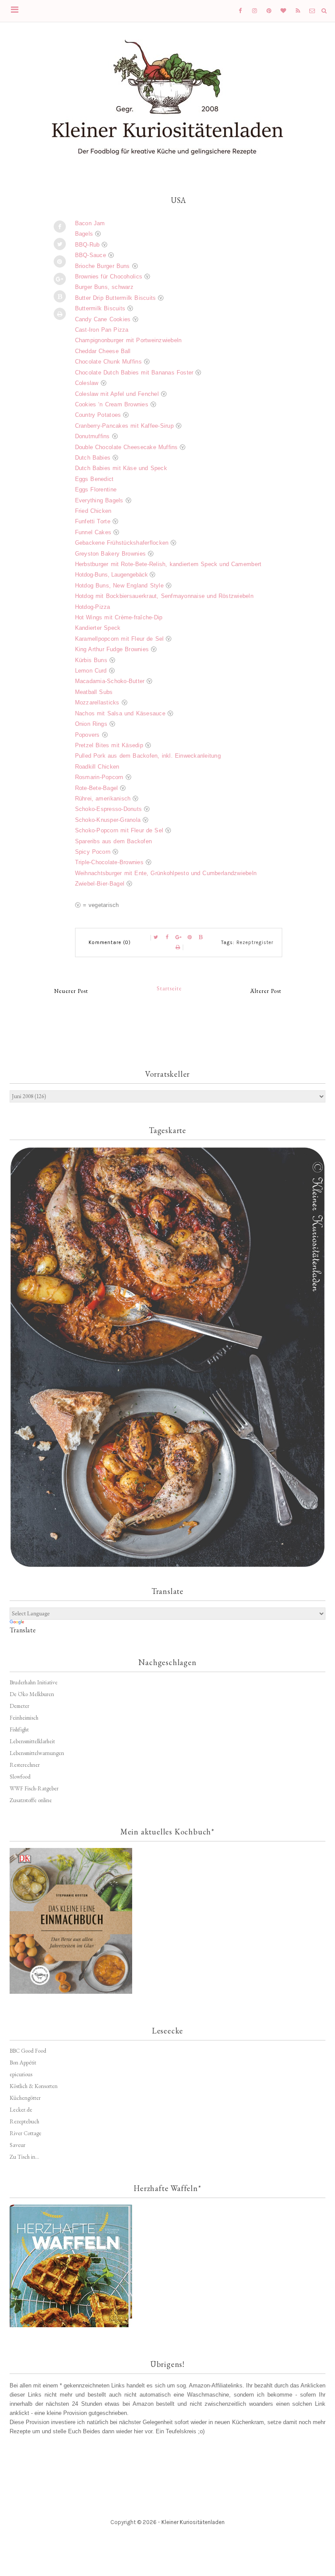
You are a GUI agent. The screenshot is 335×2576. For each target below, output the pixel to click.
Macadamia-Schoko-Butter (110, 681)
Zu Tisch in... (24, 2157)
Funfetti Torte (93, 521)
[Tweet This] (60, 244)
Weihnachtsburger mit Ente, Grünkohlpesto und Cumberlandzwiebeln (166, 873)
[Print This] (60, 314)
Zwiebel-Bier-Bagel (100, 884)
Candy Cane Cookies (103, 319)
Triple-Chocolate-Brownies (109, 862)
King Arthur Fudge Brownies (112, 649)
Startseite (169, 988)
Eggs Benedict (94, 479)
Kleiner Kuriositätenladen (193, 2522)
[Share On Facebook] (60, 227)
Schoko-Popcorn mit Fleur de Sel (119, 830)
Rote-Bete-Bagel (97, 788)
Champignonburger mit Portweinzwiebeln (128, 340)
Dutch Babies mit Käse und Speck (121, 468)
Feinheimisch (24, 1718)
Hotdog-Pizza (93, 607)
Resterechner (25, 1765)
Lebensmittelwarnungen (37, 1753)
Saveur (17, 2145)
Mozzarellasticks (97, 702)
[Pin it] (60, 261)
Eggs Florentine (96, 489)
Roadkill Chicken (97, 767)
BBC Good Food (28, 2051)
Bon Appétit (23, 2063)
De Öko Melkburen (32, 1694)
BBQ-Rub (87, 245)
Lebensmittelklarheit (32, 1741)
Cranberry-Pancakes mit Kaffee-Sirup (124, 426)
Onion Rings (91, 724)
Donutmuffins (94, 436)
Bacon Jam (90, 223)
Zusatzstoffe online (31, 1800)
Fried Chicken (93, 511)
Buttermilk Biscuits (100, 308)
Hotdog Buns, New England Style (119, 586)
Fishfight (19, 1729)
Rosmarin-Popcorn (99, 777)
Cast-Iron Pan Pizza (102, 330)
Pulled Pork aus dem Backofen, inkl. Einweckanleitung (148, 756)
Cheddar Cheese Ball (103, 351)
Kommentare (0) (110, 943)
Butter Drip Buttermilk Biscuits (116, 298)
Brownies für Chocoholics (109, 276)
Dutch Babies (93, 458)
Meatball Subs (94, 692)
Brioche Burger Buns (103, 266)
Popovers (87, 735)
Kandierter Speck (98, 628)
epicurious (21, 2074)
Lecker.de (21, 2110)
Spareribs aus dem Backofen (114, 841)
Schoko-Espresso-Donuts (109, 809)
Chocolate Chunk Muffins (108, 362)
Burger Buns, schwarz (104, 287)
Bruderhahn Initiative (34, 1682)
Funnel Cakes (93, 532)
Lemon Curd (91, 671)
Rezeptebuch (24, 2121)
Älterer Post (266, 991)
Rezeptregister (255, 943)
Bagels (84, 234)
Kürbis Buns (91, 660)
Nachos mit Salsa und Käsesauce (120, 713)
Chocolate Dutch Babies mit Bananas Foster (134, 373)
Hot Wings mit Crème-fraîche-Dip (119, 617)
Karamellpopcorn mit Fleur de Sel (120, 639)
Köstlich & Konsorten (34, 2086)
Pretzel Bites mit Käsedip (109, 745)
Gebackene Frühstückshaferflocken (122, 543)
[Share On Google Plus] (60, 279)
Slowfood (20, 1777)
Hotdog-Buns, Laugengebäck (111, 575)
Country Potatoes (98, 415)
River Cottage (26, 2133)
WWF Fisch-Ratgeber (34, 1788)
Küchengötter (25, 2098)
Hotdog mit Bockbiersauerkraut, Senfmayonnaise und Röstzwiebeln (164, 596)
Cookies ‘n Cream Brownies (112, 404)
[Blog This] (60, 296)
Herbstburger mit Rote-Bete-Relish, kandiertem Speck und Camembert (168, 564)
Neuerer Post (71, 991)
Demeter (19, 1706)
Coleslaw (87, 383)
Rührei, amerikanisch (103, 799)
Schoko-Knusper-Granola (108, 820)
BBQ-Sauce (91, 255)
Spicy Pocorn (93, 852)
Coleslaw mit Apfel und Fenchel (117, 394)
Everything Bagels (99, 500)
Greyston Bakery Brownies (111, 554)
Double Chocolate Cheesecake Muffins (126, 447)
